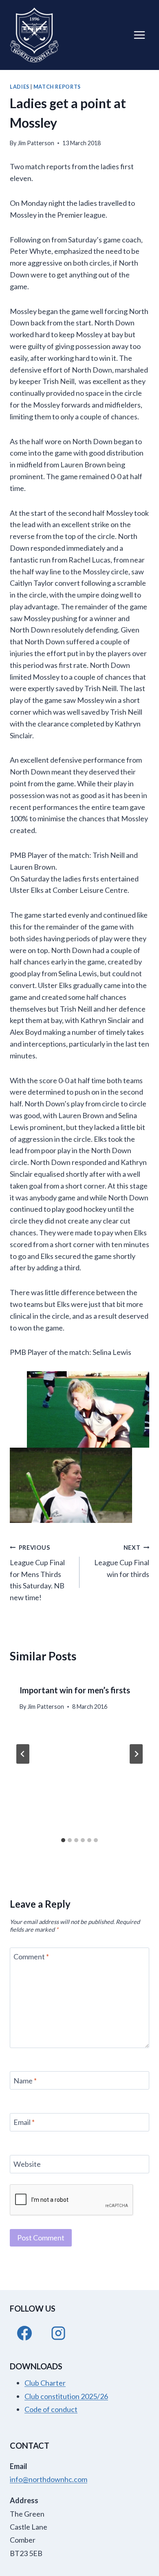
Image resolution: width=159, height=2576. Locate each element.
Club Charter (45, 2383)
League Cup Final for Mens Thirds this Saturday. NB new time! (37, 1573)
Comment (31, 1957)
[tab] (63, 1840)
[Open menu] (139, 35)
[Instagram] (58, 2333)
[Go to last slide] (23, 1754)
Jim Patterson (36, 143)
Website (27, 2164)
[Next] (136, 1754)
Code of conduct (51, 2409)
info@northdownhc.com (49, 2479)
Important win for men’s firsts (75, 1690)
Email (24, 2122)
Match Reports (57, 87)
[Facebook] (24, 2333)
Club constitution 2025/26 (66, 2396)
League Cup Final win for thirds (122, 1561)
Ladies (20, 87)
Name (25, 2081)
